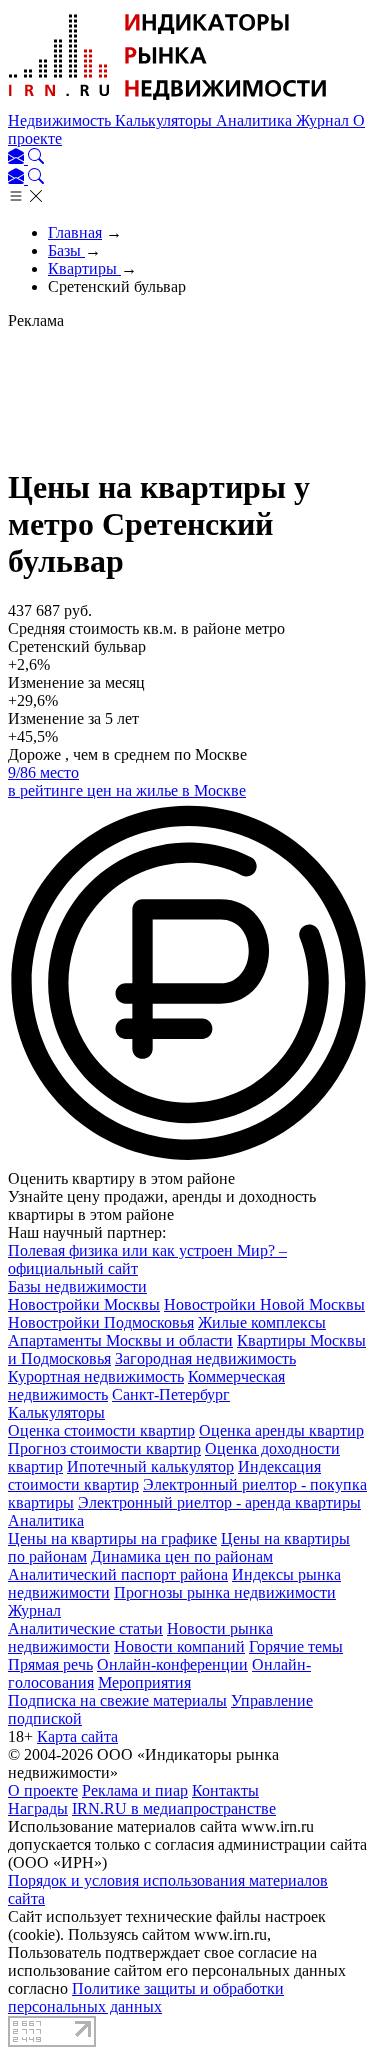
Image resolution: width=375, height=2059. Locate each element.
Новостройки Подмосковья (101, 1322)
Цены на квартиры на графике (112, 1538)
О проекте (43, 1790)
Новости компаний (179, 1646)
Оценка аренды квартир (281, 1430)
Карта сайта (77, 1736)
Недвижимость (61, 120)
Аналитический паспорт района (118, 1574)
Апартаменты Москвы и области (120, 1340)
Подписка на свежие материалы (117, 1700)
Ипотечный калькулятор (150, 1466)
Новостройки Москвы (84, 1304)
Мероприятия (144, 1682)
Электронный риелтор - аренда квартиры (219, 1502)
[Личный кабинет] (18, 158)
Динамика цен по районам (182, 1556)
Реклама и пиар (135, 1790)
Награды (38, 1808)
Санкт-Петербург (171, 1394)
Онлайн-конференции (172, 1664)
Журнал (324, 120)
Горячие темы (296, 1646)
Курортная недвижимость (96, 1376)
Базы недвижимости (77, 1286)
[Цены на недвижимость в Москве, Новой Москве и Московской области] (168, 102)
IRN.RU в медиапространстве (174, 1808)
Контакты (225, 1790)
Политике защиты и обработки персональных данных (146, 1997)
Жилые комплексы (262, 1322)
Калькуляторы (165, 120)
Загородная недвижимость (205, 1358)
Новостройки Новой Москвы (264, 1304)
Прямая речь (50, 1664)
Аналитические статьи (85, 1628)
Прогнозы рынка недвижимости (225, 1592)
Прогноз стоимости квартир (104, 1448)
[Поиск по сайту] (36, 158)
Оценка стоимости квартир (101, 1430)
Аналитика (256, 120)
